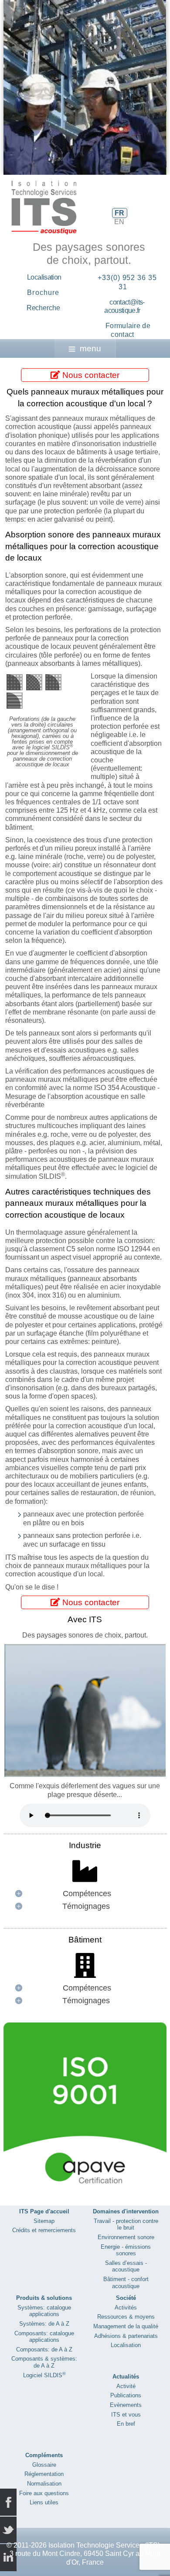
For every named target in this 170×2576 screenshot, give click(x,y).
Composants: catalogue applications (44, 2337)
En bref (126, 2424)
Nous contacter (90, 375)
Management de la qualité (126, 2326)
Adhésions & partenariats (126, 2336)
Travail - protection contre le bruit (126, 2225)
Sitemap (44, 2221)
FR (119, 213)
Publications (126, 2395)
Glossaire (44, 2465)
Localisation (44, 277)
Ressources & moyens (126, 2317)
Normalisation (44, 2484)
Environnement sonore (126, 2237)
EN (119, 222)
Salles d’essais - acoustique (126, 2266)
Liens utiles (44, 2502)
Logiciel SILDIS (44, 2375)
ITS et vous (126, 2415)
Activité (126, 2386)
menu (90, 348)
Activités (126, 2308)
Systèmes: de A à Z (44, 2324)
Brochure (43, 293)
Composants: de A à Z (44, 2349)
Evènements (126, 2405)
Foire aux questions (44, 2493)
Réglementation (44, 2474)
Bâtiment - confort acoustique (126, 2283)
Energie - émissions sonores (126, 2250)
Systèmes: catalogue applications (44, 2311)
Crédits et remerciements (44, 2230)
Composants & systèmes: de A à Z (44, 2362)
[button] (140, 87)
